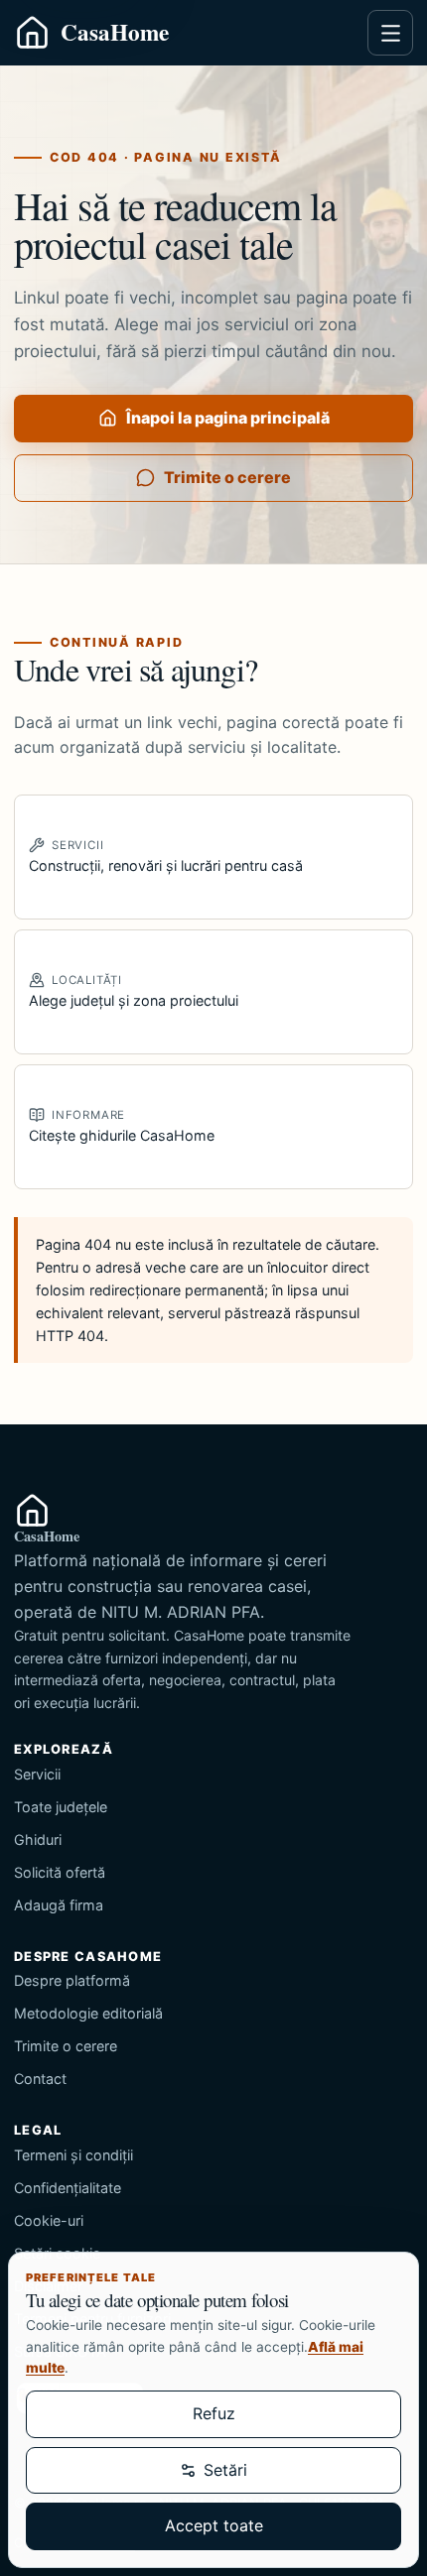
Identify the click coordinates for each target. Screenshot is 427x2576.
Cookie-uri (49, 2220)
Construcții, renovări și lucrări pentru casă (166, 856)
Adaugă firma (59, 1905)
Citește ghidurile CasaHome (122, 1126)
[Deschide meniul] (390, 33)
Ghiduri (38, 1840)
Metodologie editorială (88, 2013)
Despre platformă (72, 1980)
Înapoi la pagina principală (228, 418)
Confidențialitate (68, 2188)
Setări (225, 2470)
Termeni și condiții (73, 2155)
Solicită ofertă (60, 1872)
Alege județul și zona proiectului (134, 991)
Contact (40, 2079)
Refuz (214, 2413)
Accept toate (214, 2525)
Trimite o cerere (227, 477)
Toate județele (61, 1807)
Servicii (37, 1774)
